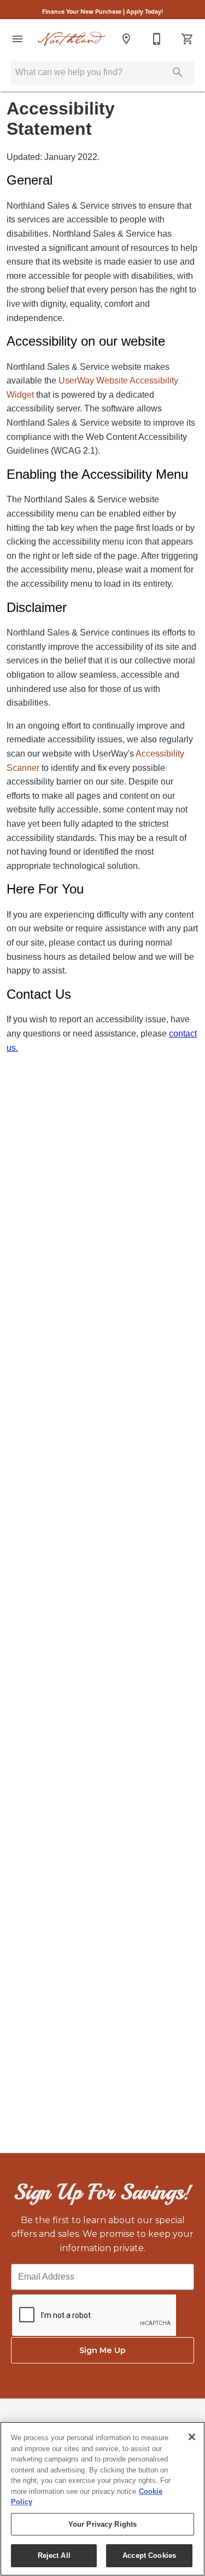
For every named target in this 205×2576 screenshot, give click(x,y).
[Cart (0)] (188, 39)
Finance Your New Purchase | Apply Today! (102, 11)
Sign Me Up (102, 2350)
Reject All (54, 2555)
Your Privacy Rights (102, 2524)
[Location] (126, 39)
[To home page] (72, 39)
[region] (102, 2499)
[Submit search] (178, 72)
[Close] (192, 2437)
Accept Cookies (149, 2555)
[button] (17, 39)
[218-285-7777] (157, 39)
